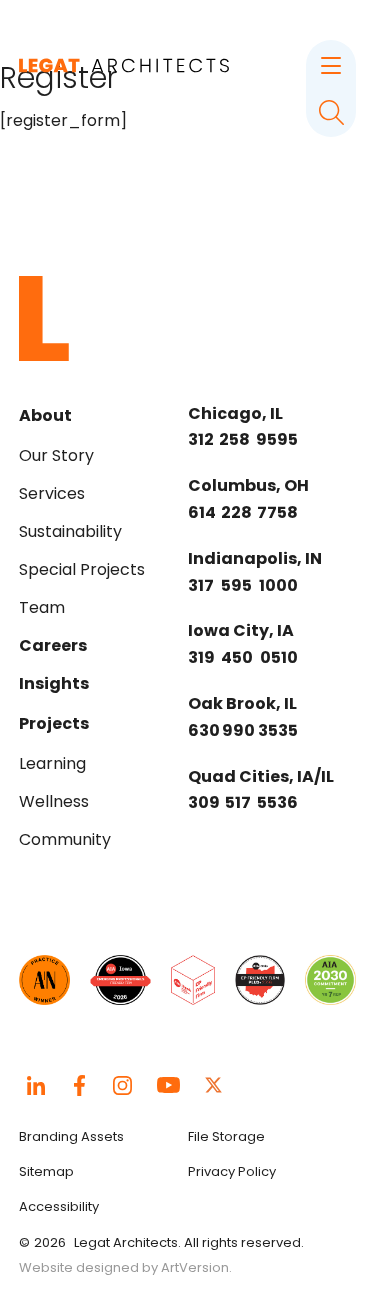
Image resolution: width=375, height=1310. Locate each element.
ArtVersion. (196, 1267)
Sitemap (46, 1171)
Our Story (56, 455)
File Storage (226, 1136)
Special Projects (82, 569)
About (45, 415)
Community (65, 839)
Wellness (54, 801)
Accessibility (59, 1206)
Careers (53, 645)
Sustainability (70, 531)
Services (52, 493)
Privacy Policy (232, 1171)
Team (42, 607)
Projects (54, 723)
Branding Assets (71, 1136)
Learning (52, 763)
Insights (54, 683)
